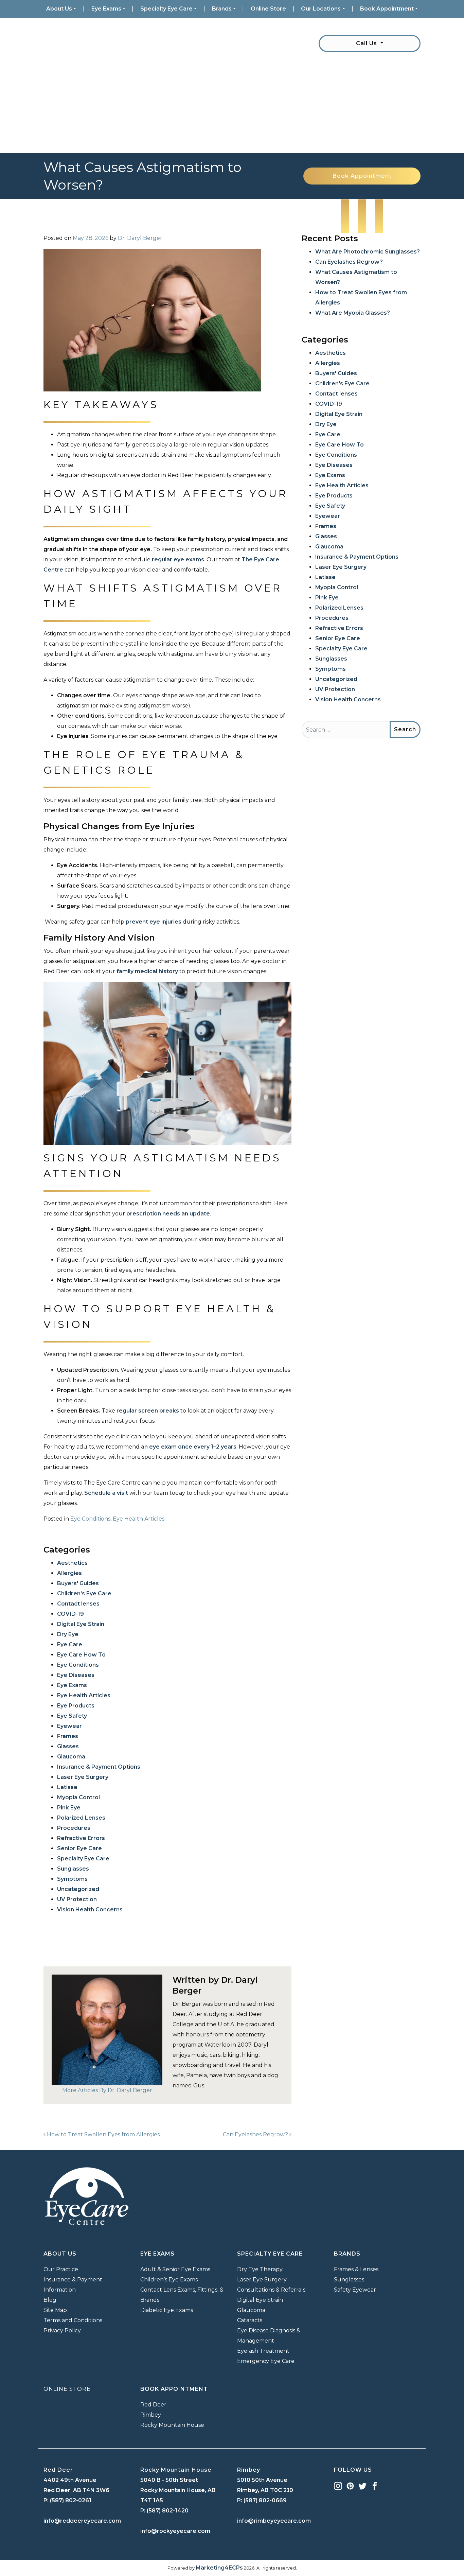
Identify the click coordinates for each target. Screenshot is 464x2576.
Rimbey (151, 2415)
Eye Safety (72, 1716)
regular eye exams (178, 559)
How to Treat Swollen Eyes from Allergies (103, 2134)
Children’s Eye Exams (169, 2280)
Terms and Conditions (73, 2320)
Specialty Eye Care (166, 9)
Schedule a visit (106, 1493)
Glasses (68, 1746)
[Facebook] (375, 2485)
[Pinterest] (350, 2485)
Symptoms (72, 1879)
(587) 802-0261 (71, 2500)
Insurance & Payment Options (99, 1767)
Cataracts (250, 2320)
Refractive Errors (81, 1838)
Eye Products (76, 1706)
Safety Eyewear (355, 2290)
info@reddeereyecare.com (82, 2521)
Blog (50, 2300)
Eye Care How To (81, 1655)
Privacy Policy (62, 2330)
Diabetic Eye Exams (167, 2310)
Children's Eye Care (84, 1593)
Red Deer (153, 2405)
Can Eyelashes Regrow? (256, 2134)
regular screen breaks (148, 1411)
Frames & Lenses (356, 2269)
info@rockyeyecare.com (175, 2531)
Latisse (67, 1787)
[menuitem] (61, 9)
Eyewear (69, 1726)
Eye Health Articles (139, 1519)
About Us (59, 9)
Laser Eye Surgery (83, 1777)
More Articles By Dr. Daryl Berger (107, 2090)
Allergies (69, 1573)
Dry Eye (68, 1634)
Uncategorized (78, 1889)
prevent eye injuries (154, 922)
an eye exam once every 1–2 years (189, 1447)
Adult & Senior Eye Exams (175, 2269)
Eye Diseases (76, 1675)
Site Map (55, 2310)
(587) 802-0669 (265, 2500)
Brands (222, 9)
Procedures (74, 1828)
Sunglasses (73, 1869)
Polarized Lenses (81, 1818)
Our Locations (321, 9)
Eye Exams (106, 9)
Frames (68, 1736)
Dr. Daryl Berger (140, 238)
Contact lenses (78, 1604)
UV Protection (77, 1899)
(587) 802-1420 (168, 2511)
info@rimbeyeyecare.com (274, 2521)
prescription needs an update (168, 1214)
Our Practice (61, 2269)
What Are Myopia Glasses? (353, 313)
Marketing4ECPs (219, 2568)
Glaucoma (71, 1757)
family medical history (147, 971)
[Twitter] (362, 2485)
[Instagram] (338, 2485)
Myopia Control (78, 1797)
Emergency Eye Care (266, 2361)
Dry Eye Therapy (260, 2269)
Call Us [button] (367, 43)
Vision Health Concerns (90, 1909)
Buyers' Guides (78, 1583)
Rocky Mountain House (172, 2425)
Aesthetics (72, 1563)
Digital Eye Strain (81, 1624)
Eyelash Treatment (263, 2351)
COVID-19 (70, 1614)
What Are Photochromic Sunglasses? (368, 252)
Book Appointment (387, 9)
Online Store (268, 9)
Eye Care (70, 1644)
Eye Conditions (90, 1519)
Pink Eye (69, 1808)
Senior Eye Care (79, 1848)
